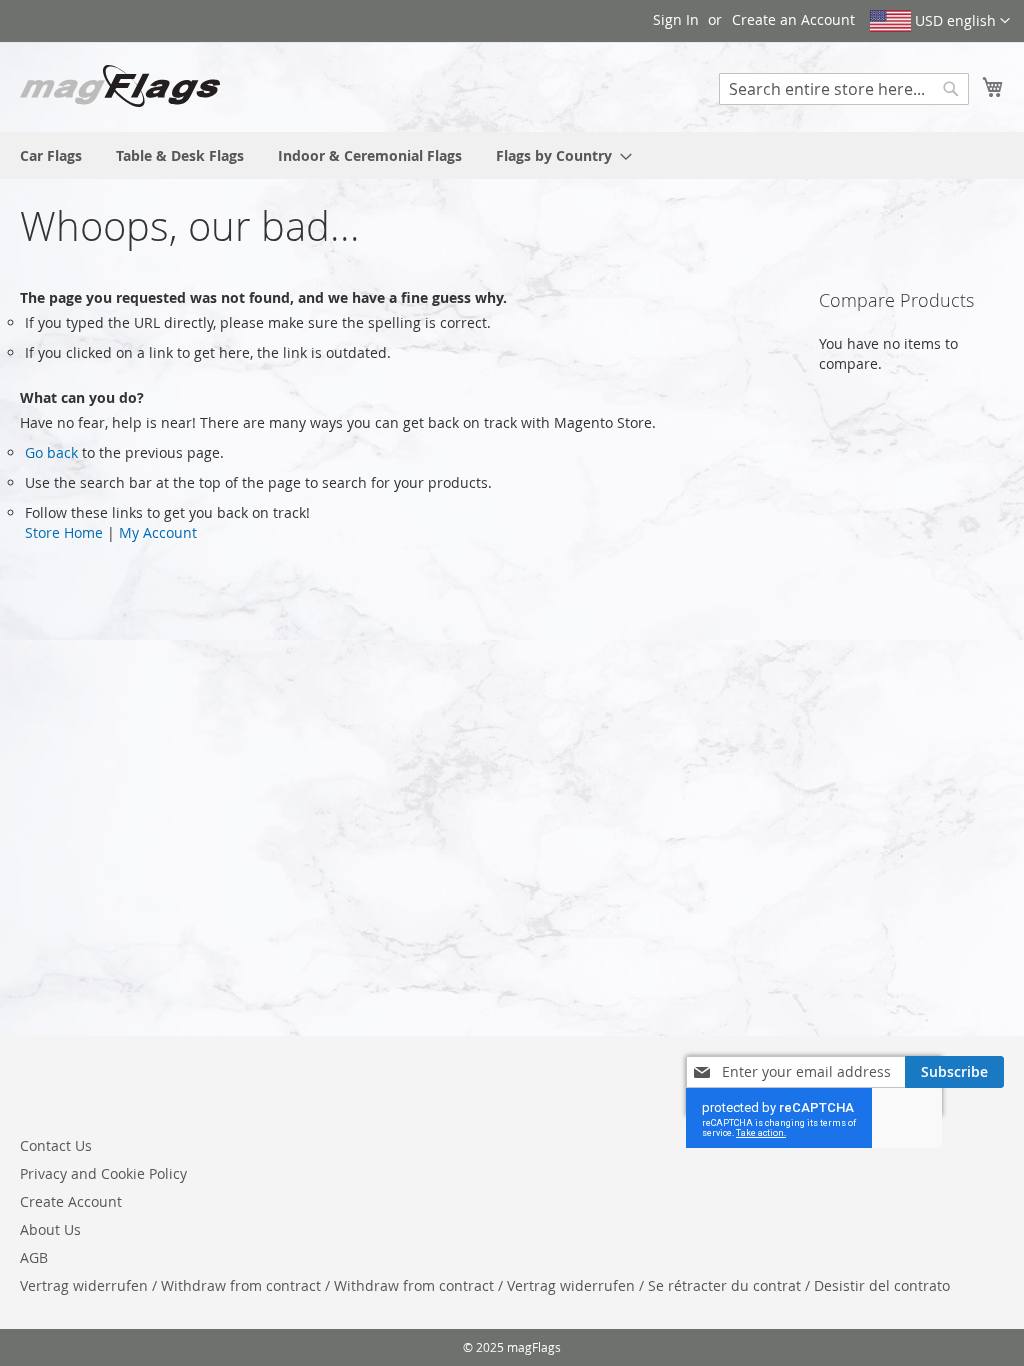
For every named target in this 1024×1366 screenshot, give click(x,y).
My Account (158, 532)
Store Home (64, 532)
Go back (51, 452)
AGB (34, 1257)
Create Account (71, 1201)
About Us (50, 1229)
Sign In (676, 19)
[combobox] (844, 89)
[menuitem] (51, 155)
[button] (940, 21)
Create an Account (793, 19)
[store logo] (120, 86)
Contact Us (56, 1145)
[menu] (512, 155)
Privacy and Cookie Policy (103, 1173)
